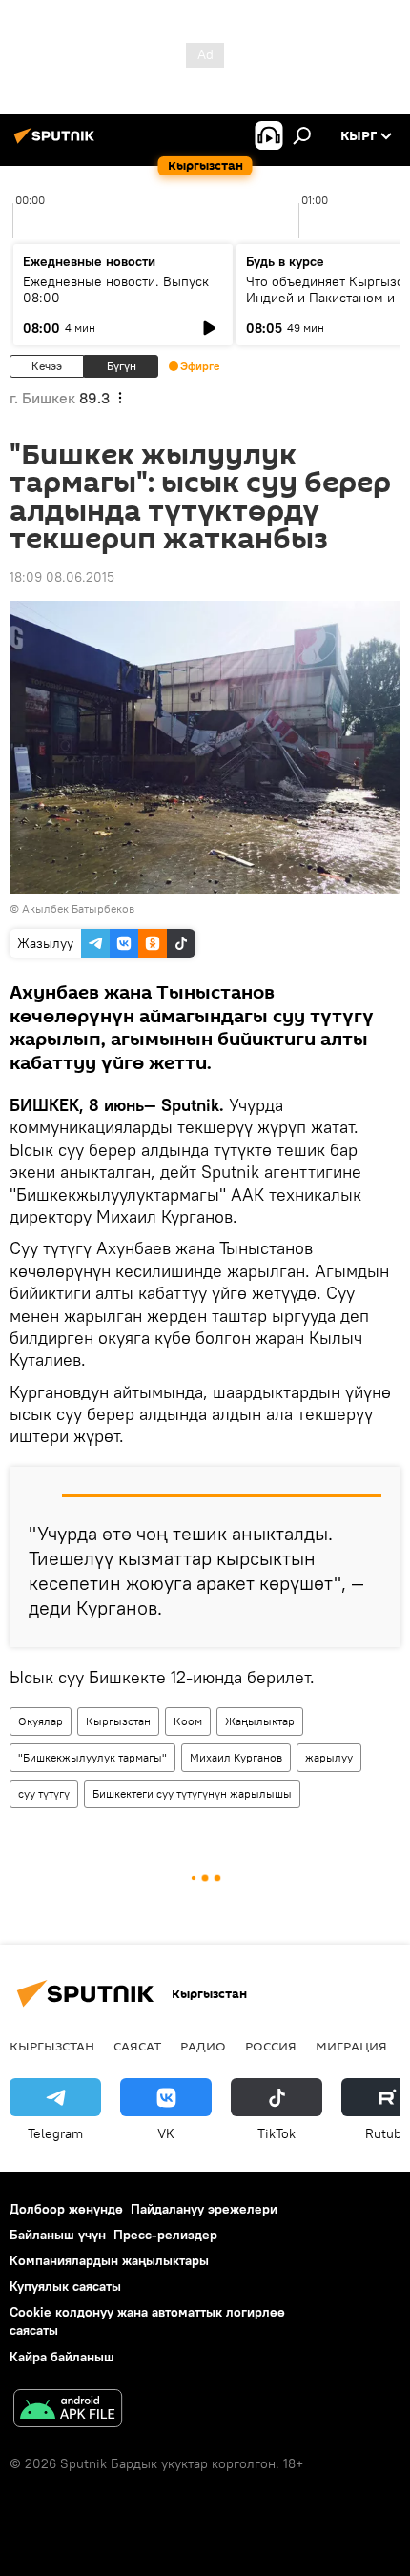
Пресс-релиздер (165, 2235)
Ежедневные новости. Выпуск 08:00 (116, 289)
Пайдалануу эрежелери (204, 2209)
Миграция (351, 2046)
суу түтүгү (44, 1793)
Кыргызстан (118, 1721)
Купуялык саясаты (65, 2286)
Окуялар (41, 1721)
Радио (203, 2046)
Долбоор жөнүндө (66, 2209)
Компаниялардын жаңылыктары (109, 2260)
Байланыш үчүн (58, 2235)
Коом (188, 1721)
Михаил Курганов (236, 1757)
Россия (271, 2046)
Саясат (137, 2046)
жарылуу (329, 1757)
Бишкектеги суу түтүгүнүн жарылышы (192, 1793)
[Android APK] (68, 2411)
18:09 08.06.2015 (62, 577)
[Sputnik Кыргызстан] (57, 143)
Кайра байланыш (62, 2357)
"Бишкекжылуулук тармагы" (92, 1757)
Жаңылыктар (260, 1721)
